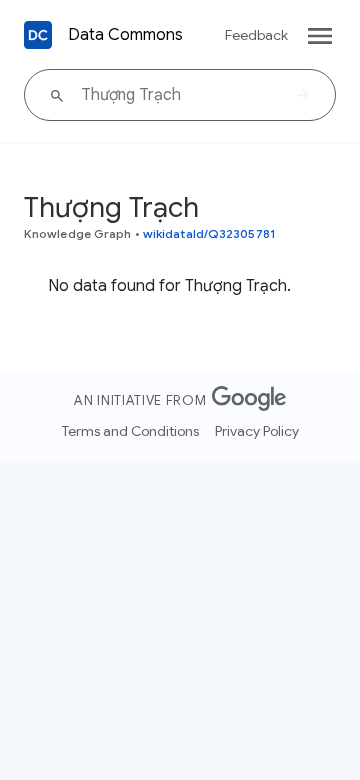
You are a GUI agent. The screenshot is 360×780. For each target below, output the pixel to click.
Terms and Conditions (130, 431)
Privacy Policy (257, 431)
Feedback (256, 35)
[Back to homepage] (38, 35)
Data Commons (125, 35)
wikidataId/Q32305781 (209, 233)
